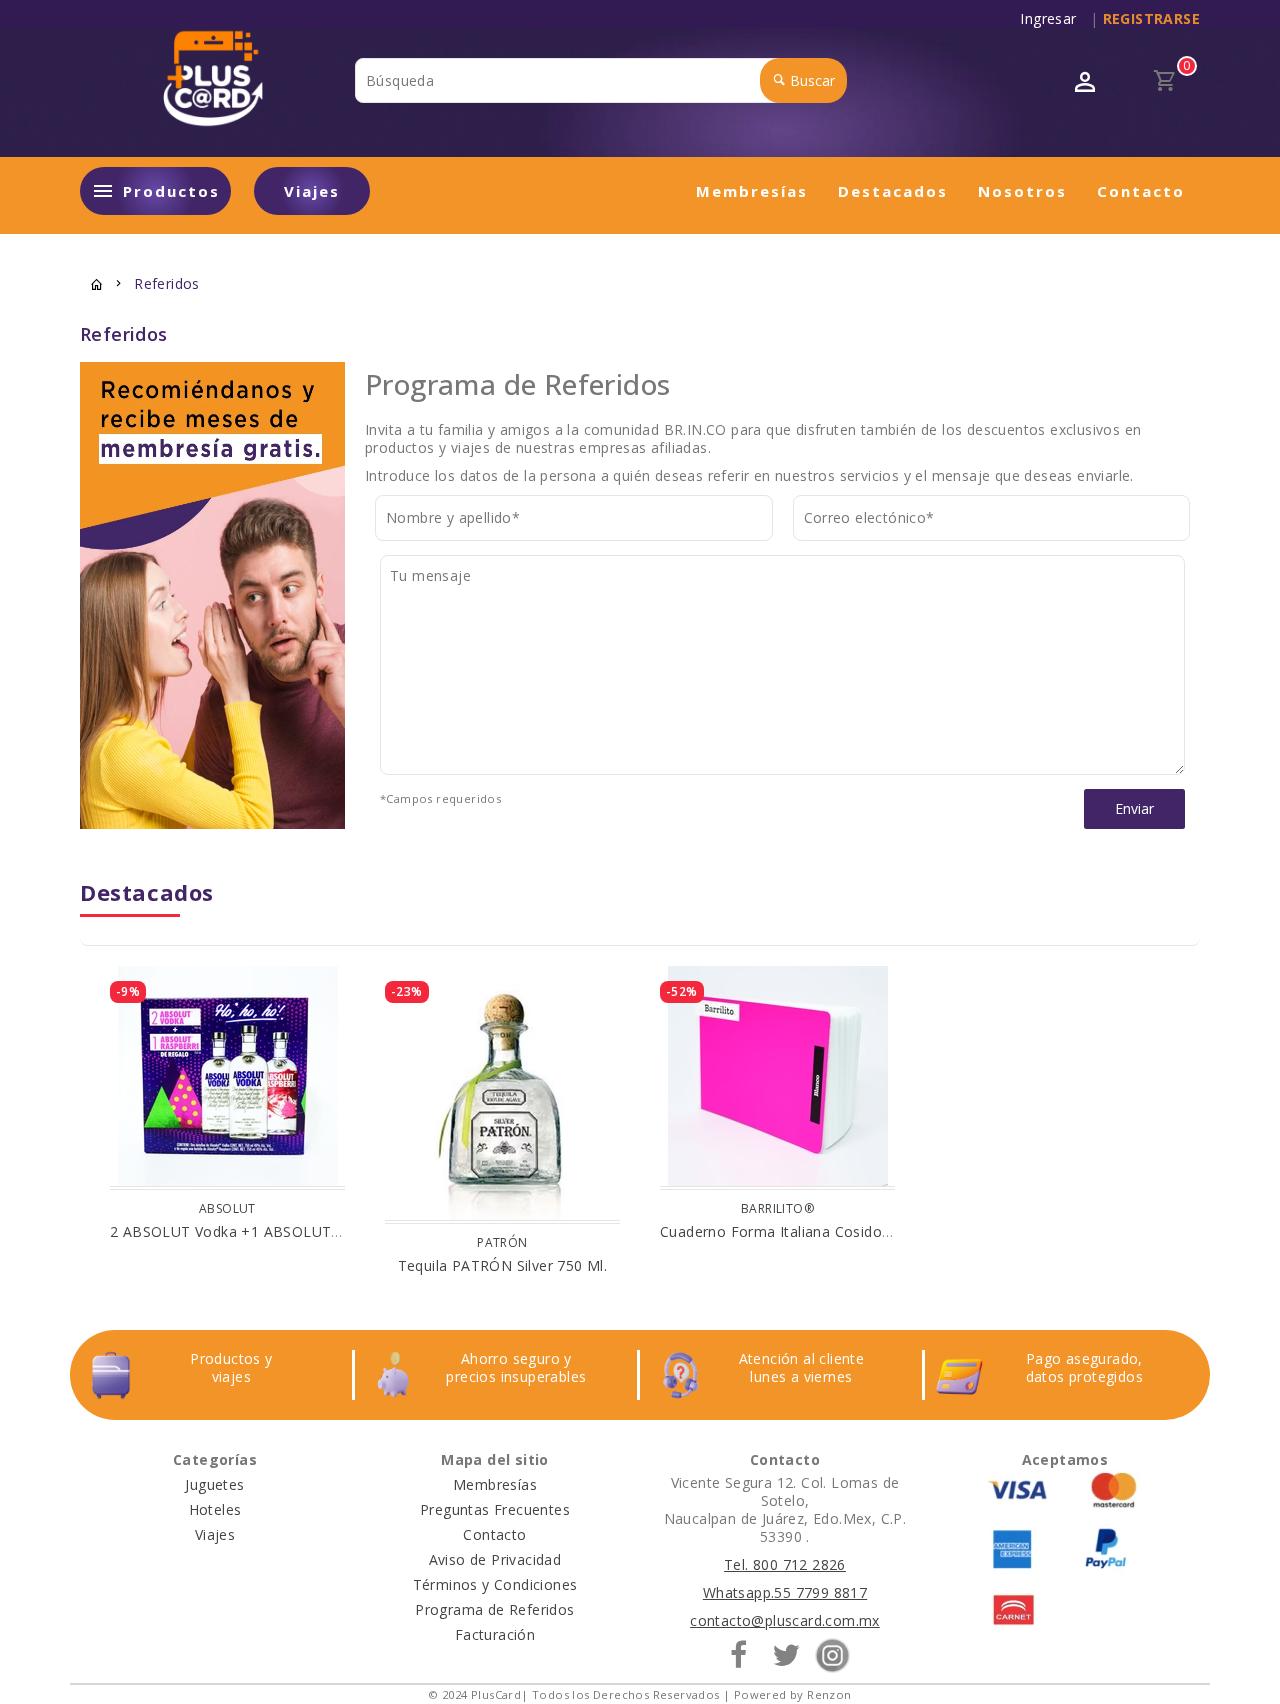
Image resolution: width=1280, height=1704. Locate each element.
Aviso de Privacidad (495, 1559)
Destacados (893, 191)
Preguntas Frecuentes (495, 1509)
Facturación (495, 1634)
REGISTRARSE (1151, 18)
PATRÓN (502, 1242)
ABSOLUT (227, 1208)
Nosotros (1022, 191)
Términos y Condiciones (495, 1584)
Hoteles (215, 1509)
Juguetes (214, 1484)
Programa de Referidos (494, 1609)
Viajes (312, 191)
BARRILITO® (777, 1208)
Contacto (1141, 191)
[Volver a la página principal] (97, 286)
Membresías (752, 191)
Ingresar (1052, 19)
